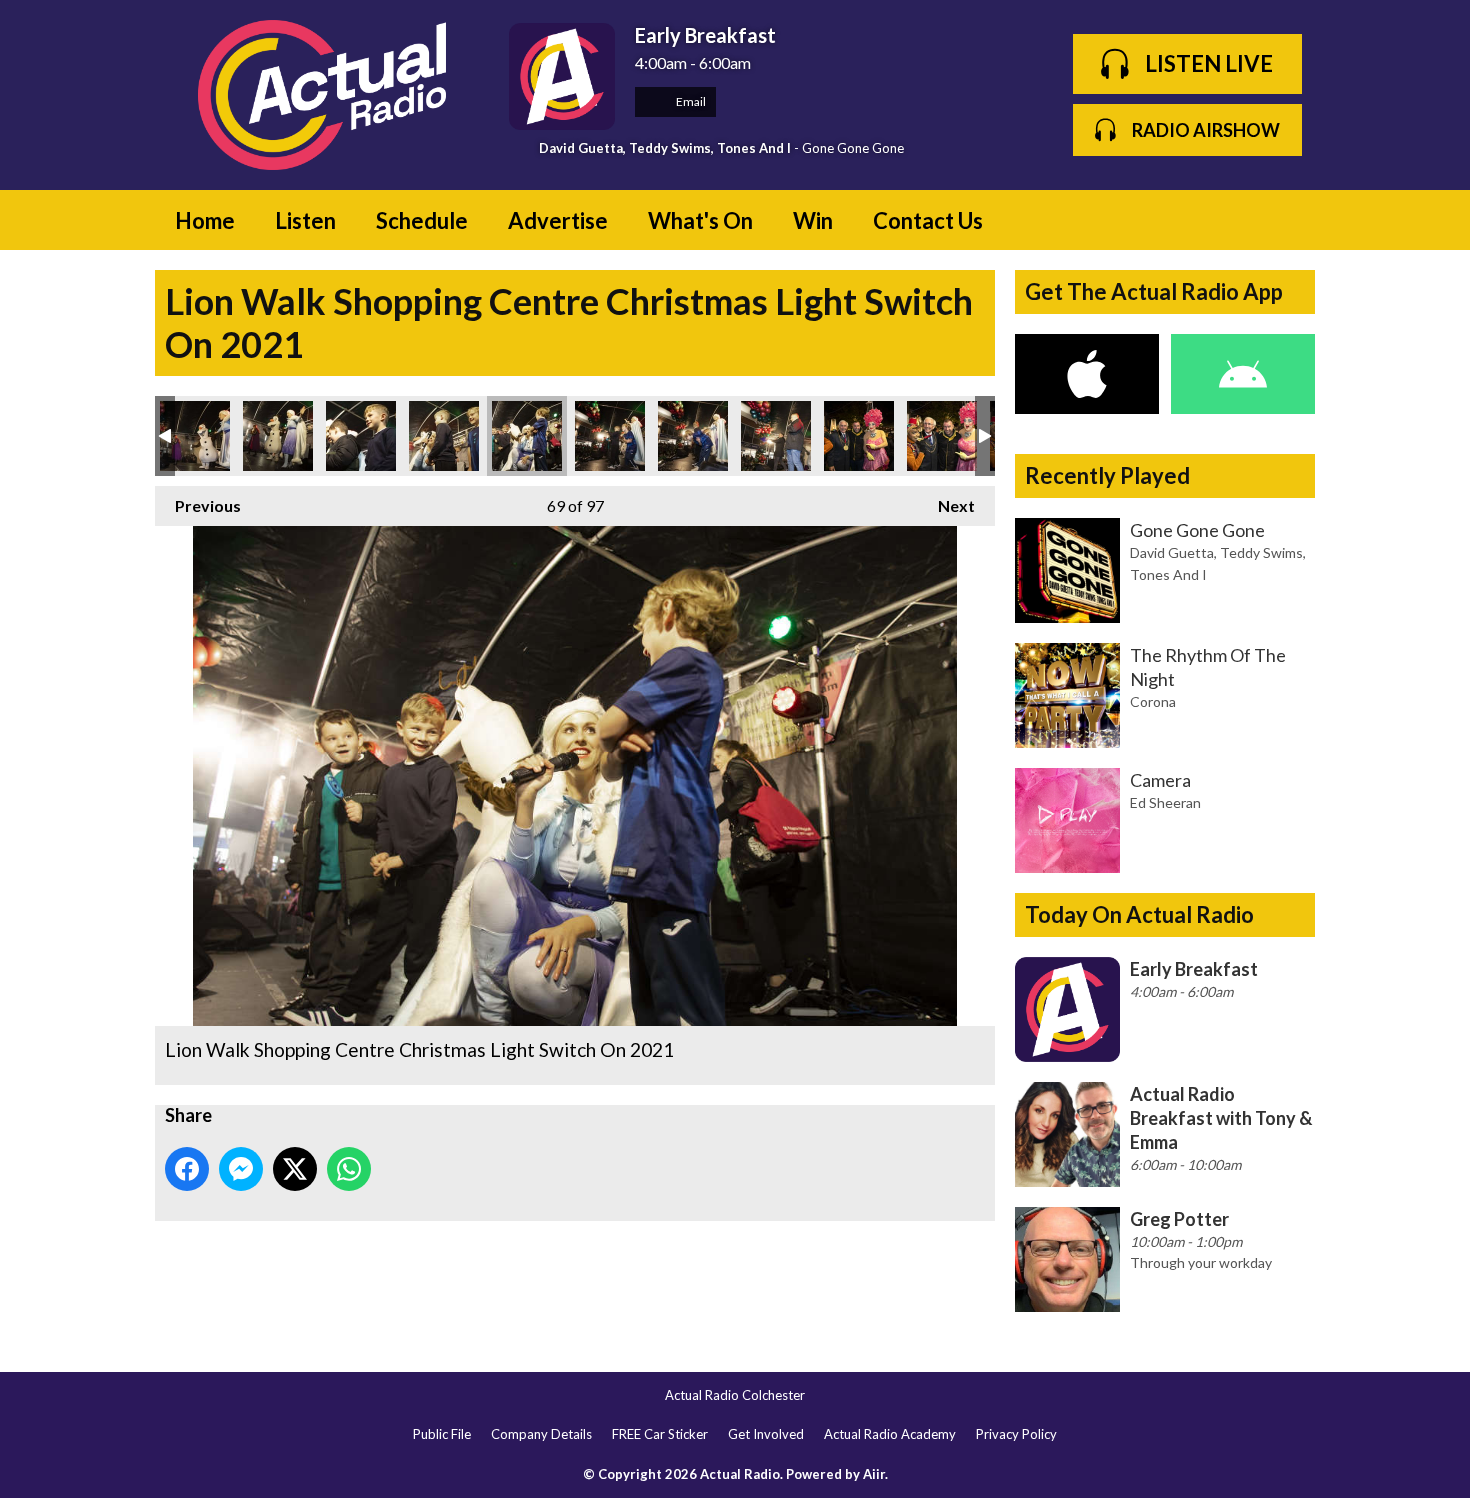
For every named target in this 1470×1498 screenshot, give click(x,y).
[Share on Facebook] (187, 1169)
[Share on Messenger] (241, 1169)
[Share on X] (295, 1169)
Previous (198, 505)
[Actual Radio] (322, 95)
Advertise (558, 220)
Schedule (422, 220)
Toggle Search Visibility (1285, 220)
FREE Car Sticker (660, 1434)
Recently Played (1107, 475)
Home (205, 220)
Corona (1153, 701)
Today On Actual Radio (1139, 914)
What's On (700, 220)
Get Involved (766, 1434)
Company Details (541, 1434)
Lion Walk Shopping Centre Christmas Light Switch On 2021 (195, 436)
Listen (305, 220)
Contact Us (928, 220)
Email (690, 101)
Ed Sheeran (1165, 802)
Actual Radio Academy (890, 1434)
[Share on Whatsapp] (349, 1169)
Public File (442, 1434)
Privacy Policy (1016, 1434)
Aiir (874, 1474)
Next (946, 505)
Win (813, 220)
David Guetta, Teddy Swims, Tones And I (665, 148)
